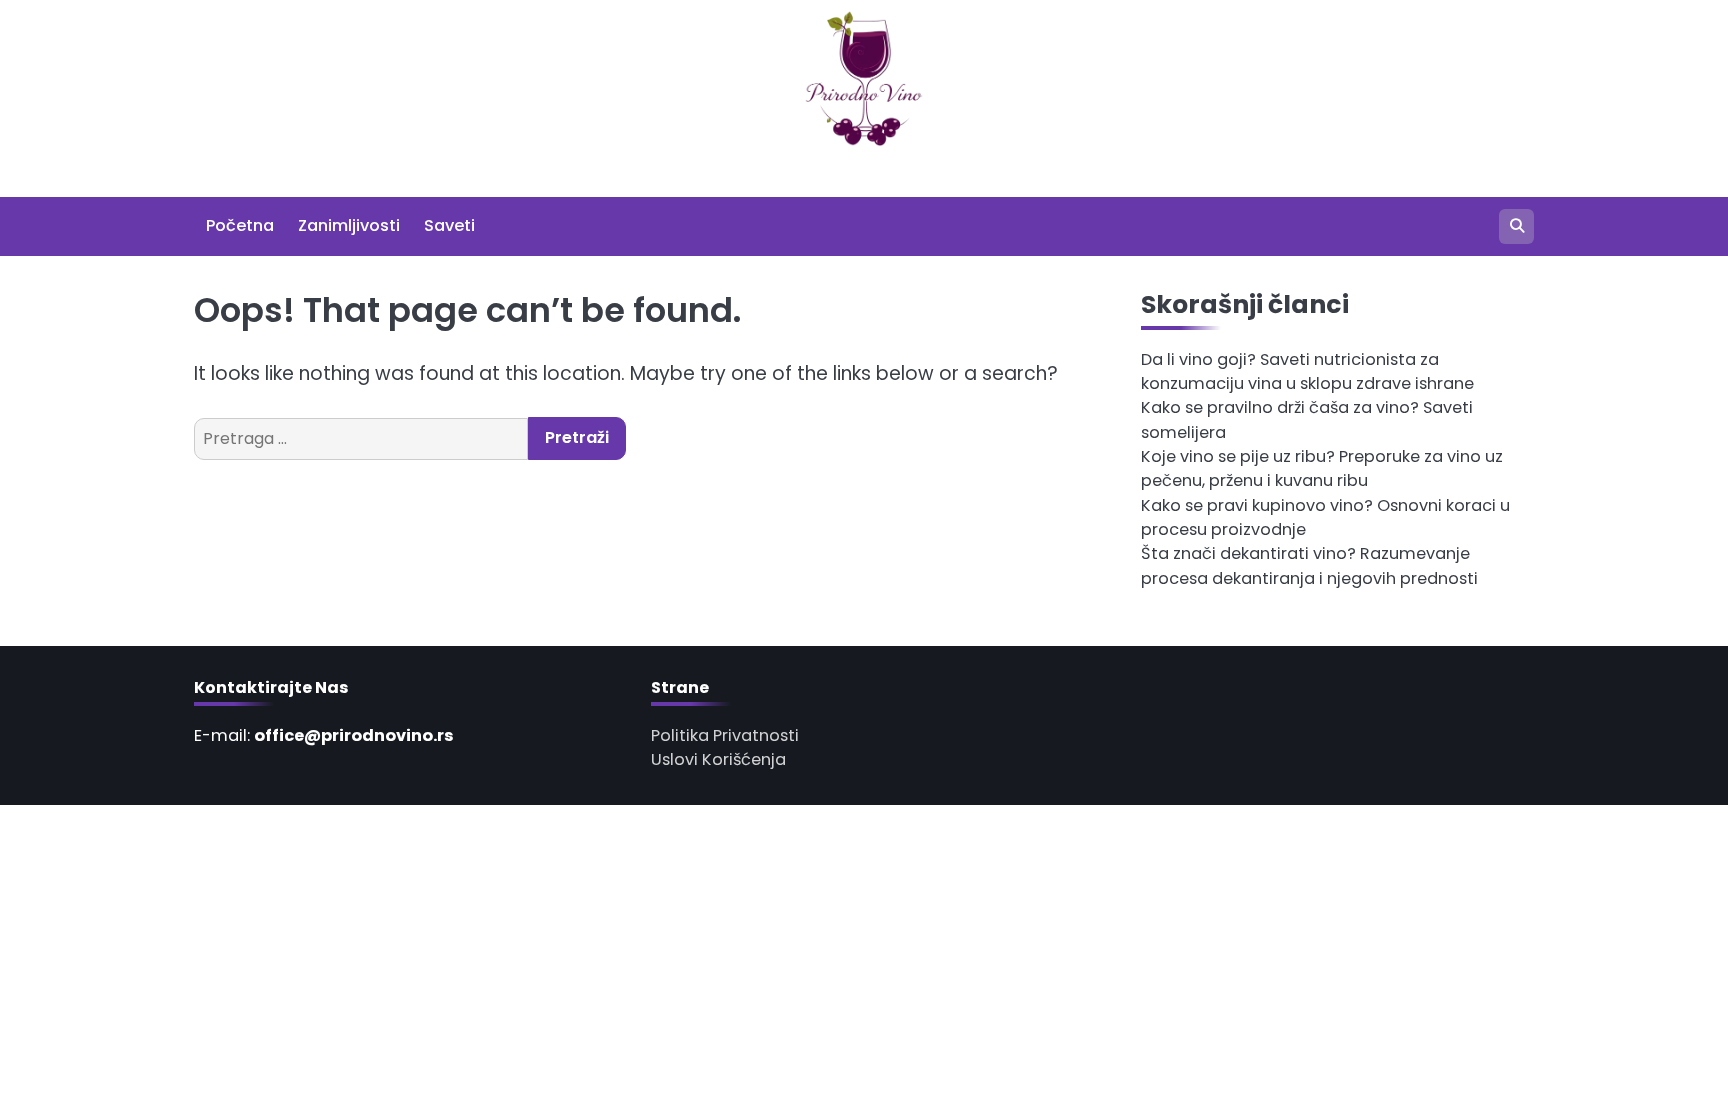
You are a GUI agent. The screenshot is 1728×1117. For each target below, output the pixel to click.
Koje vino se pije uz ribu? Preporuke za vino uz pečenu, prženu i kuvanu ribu (1322, 468)
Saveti (449, 225)
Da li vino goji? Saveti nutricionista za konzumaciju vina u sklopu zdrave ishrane (1307, 371)
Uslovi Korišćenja (718, 759)
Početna (240, 225)
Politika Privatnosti (725, 735)
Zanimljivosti (349, 225)
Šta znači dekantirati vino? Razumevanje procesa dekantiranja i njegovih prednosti (1309, 565)
